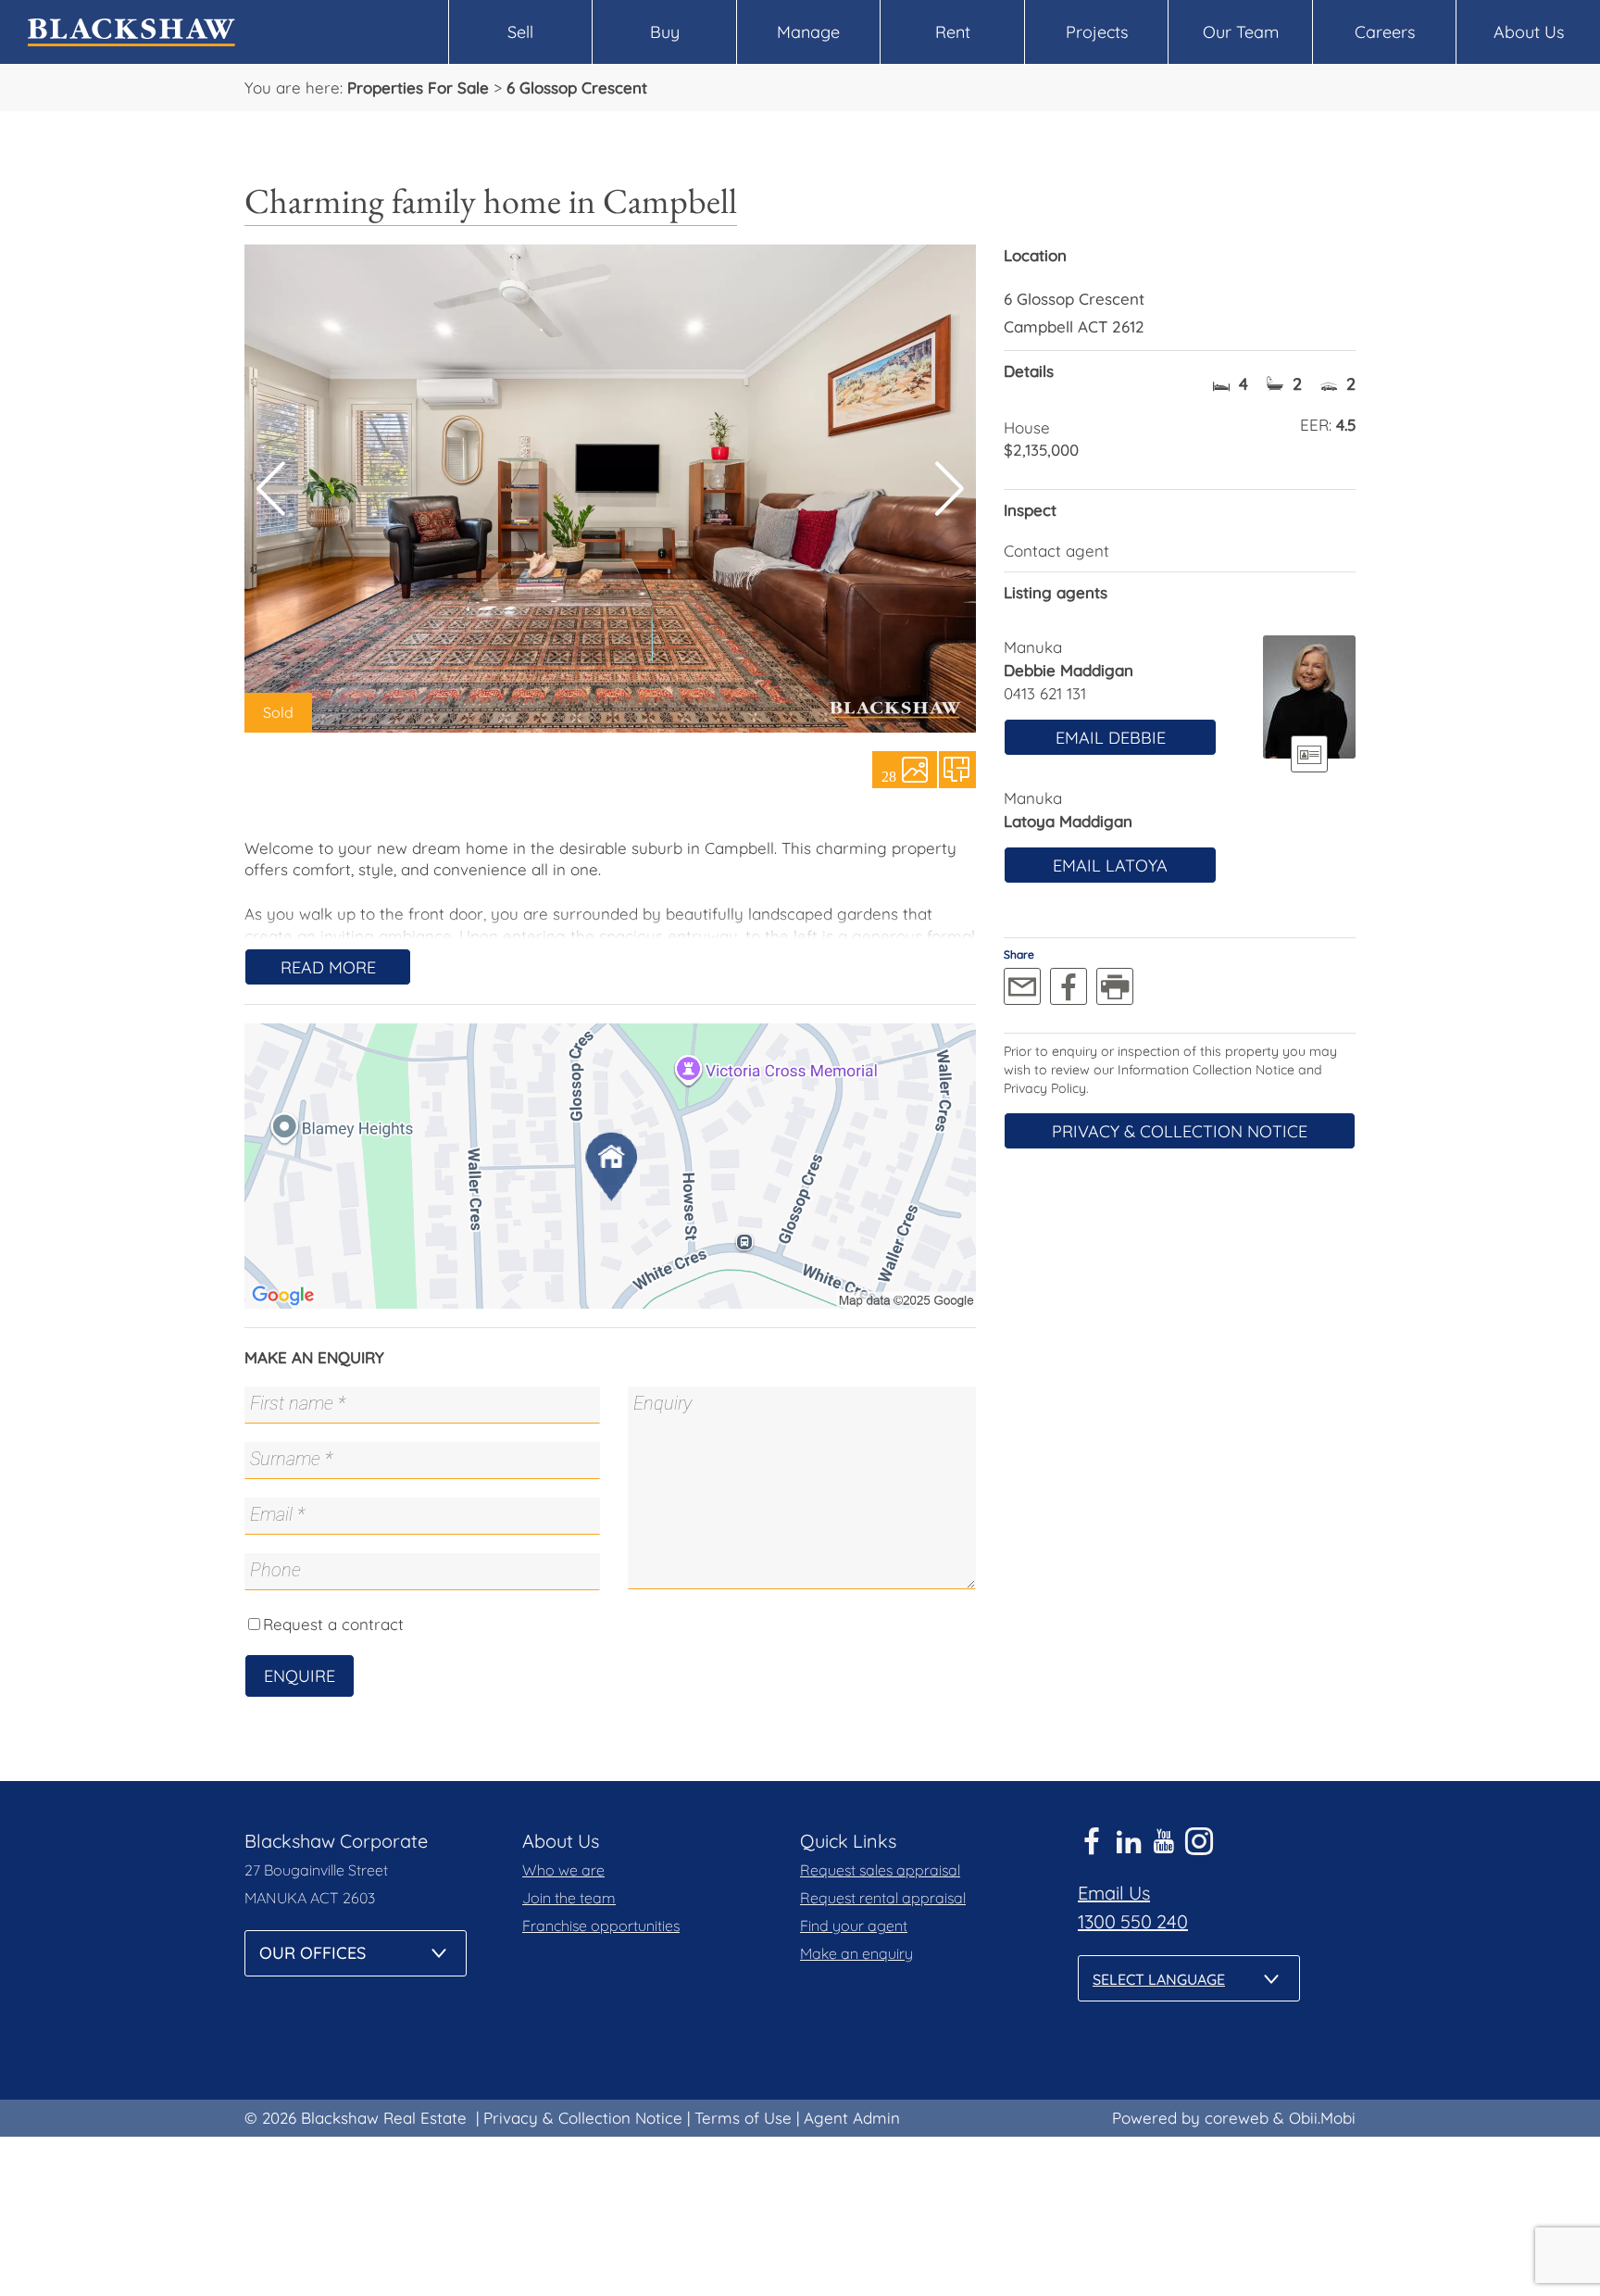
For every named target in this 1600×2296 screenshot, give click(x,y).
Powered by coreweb (1190, 2118)
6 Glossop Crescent (577, 88)
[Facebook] (1069, 986)
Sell (520, 32)
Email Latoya (1110, 866)
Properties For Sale (418, 88)
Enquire (300, 1676)
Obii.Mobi (1322, 2118)
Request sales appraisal (880, 1870)
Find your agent (854, 1926)
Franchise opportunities (601, 1926)
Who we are (563, 1870)
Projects (1097, 32)
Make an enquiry (856, 1953)
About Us (1529, 32)
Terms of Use (743, 2118)
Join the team (569, 1898)
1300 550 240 (1133, 1921)
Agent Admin (852, 2118)
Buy (665, 32)
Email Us (1114, 1893)
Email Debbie (1111, 738)
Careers (1385, 32)
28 (889, 775)
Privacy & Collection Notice (1180, 1131)
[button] (950, 489)
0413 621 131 (1045, 693)
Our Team (1241, 32)
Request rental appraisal (883, 1898)
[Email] (1022, 986)
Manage (808, 32)
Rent (953, 32)
